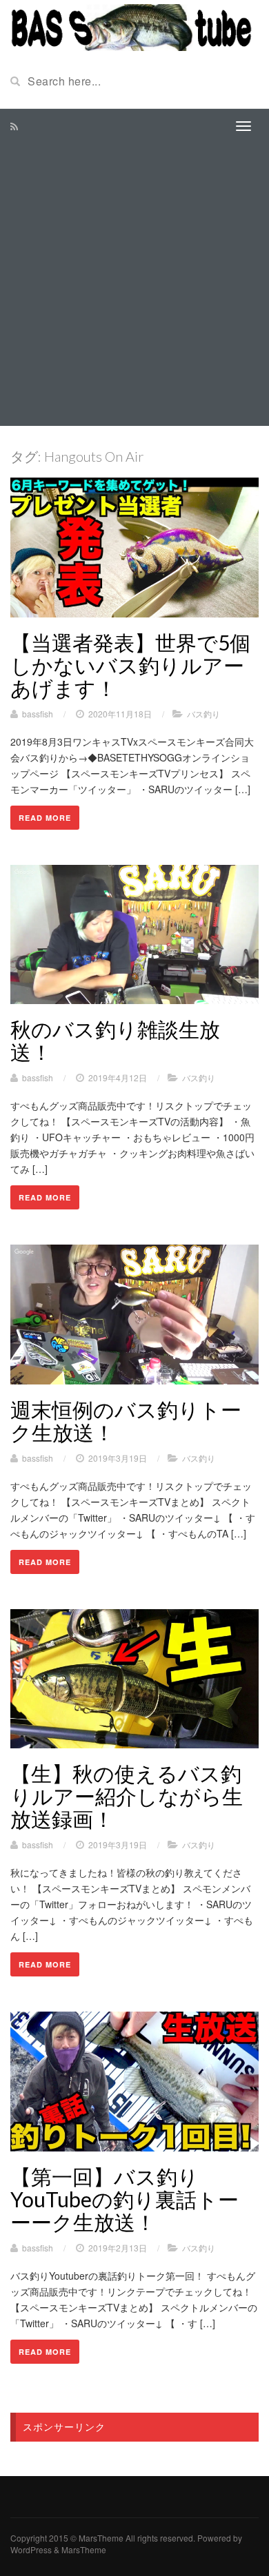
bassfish (38, 714)
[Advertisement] (134, 285)
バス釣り (203, 714)
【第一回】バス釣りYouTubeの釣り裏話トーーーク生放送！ (124, 2199)
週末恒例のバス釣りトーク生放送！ (126, 1421)
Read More (45, 818)
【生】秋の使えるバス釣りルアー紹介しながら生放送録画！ (127, 1796)
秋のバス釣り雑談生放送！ (115, 1040)
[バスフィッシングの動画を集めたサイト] (134, 26)
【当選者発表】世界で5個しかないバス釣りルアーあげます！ (130, 665)
